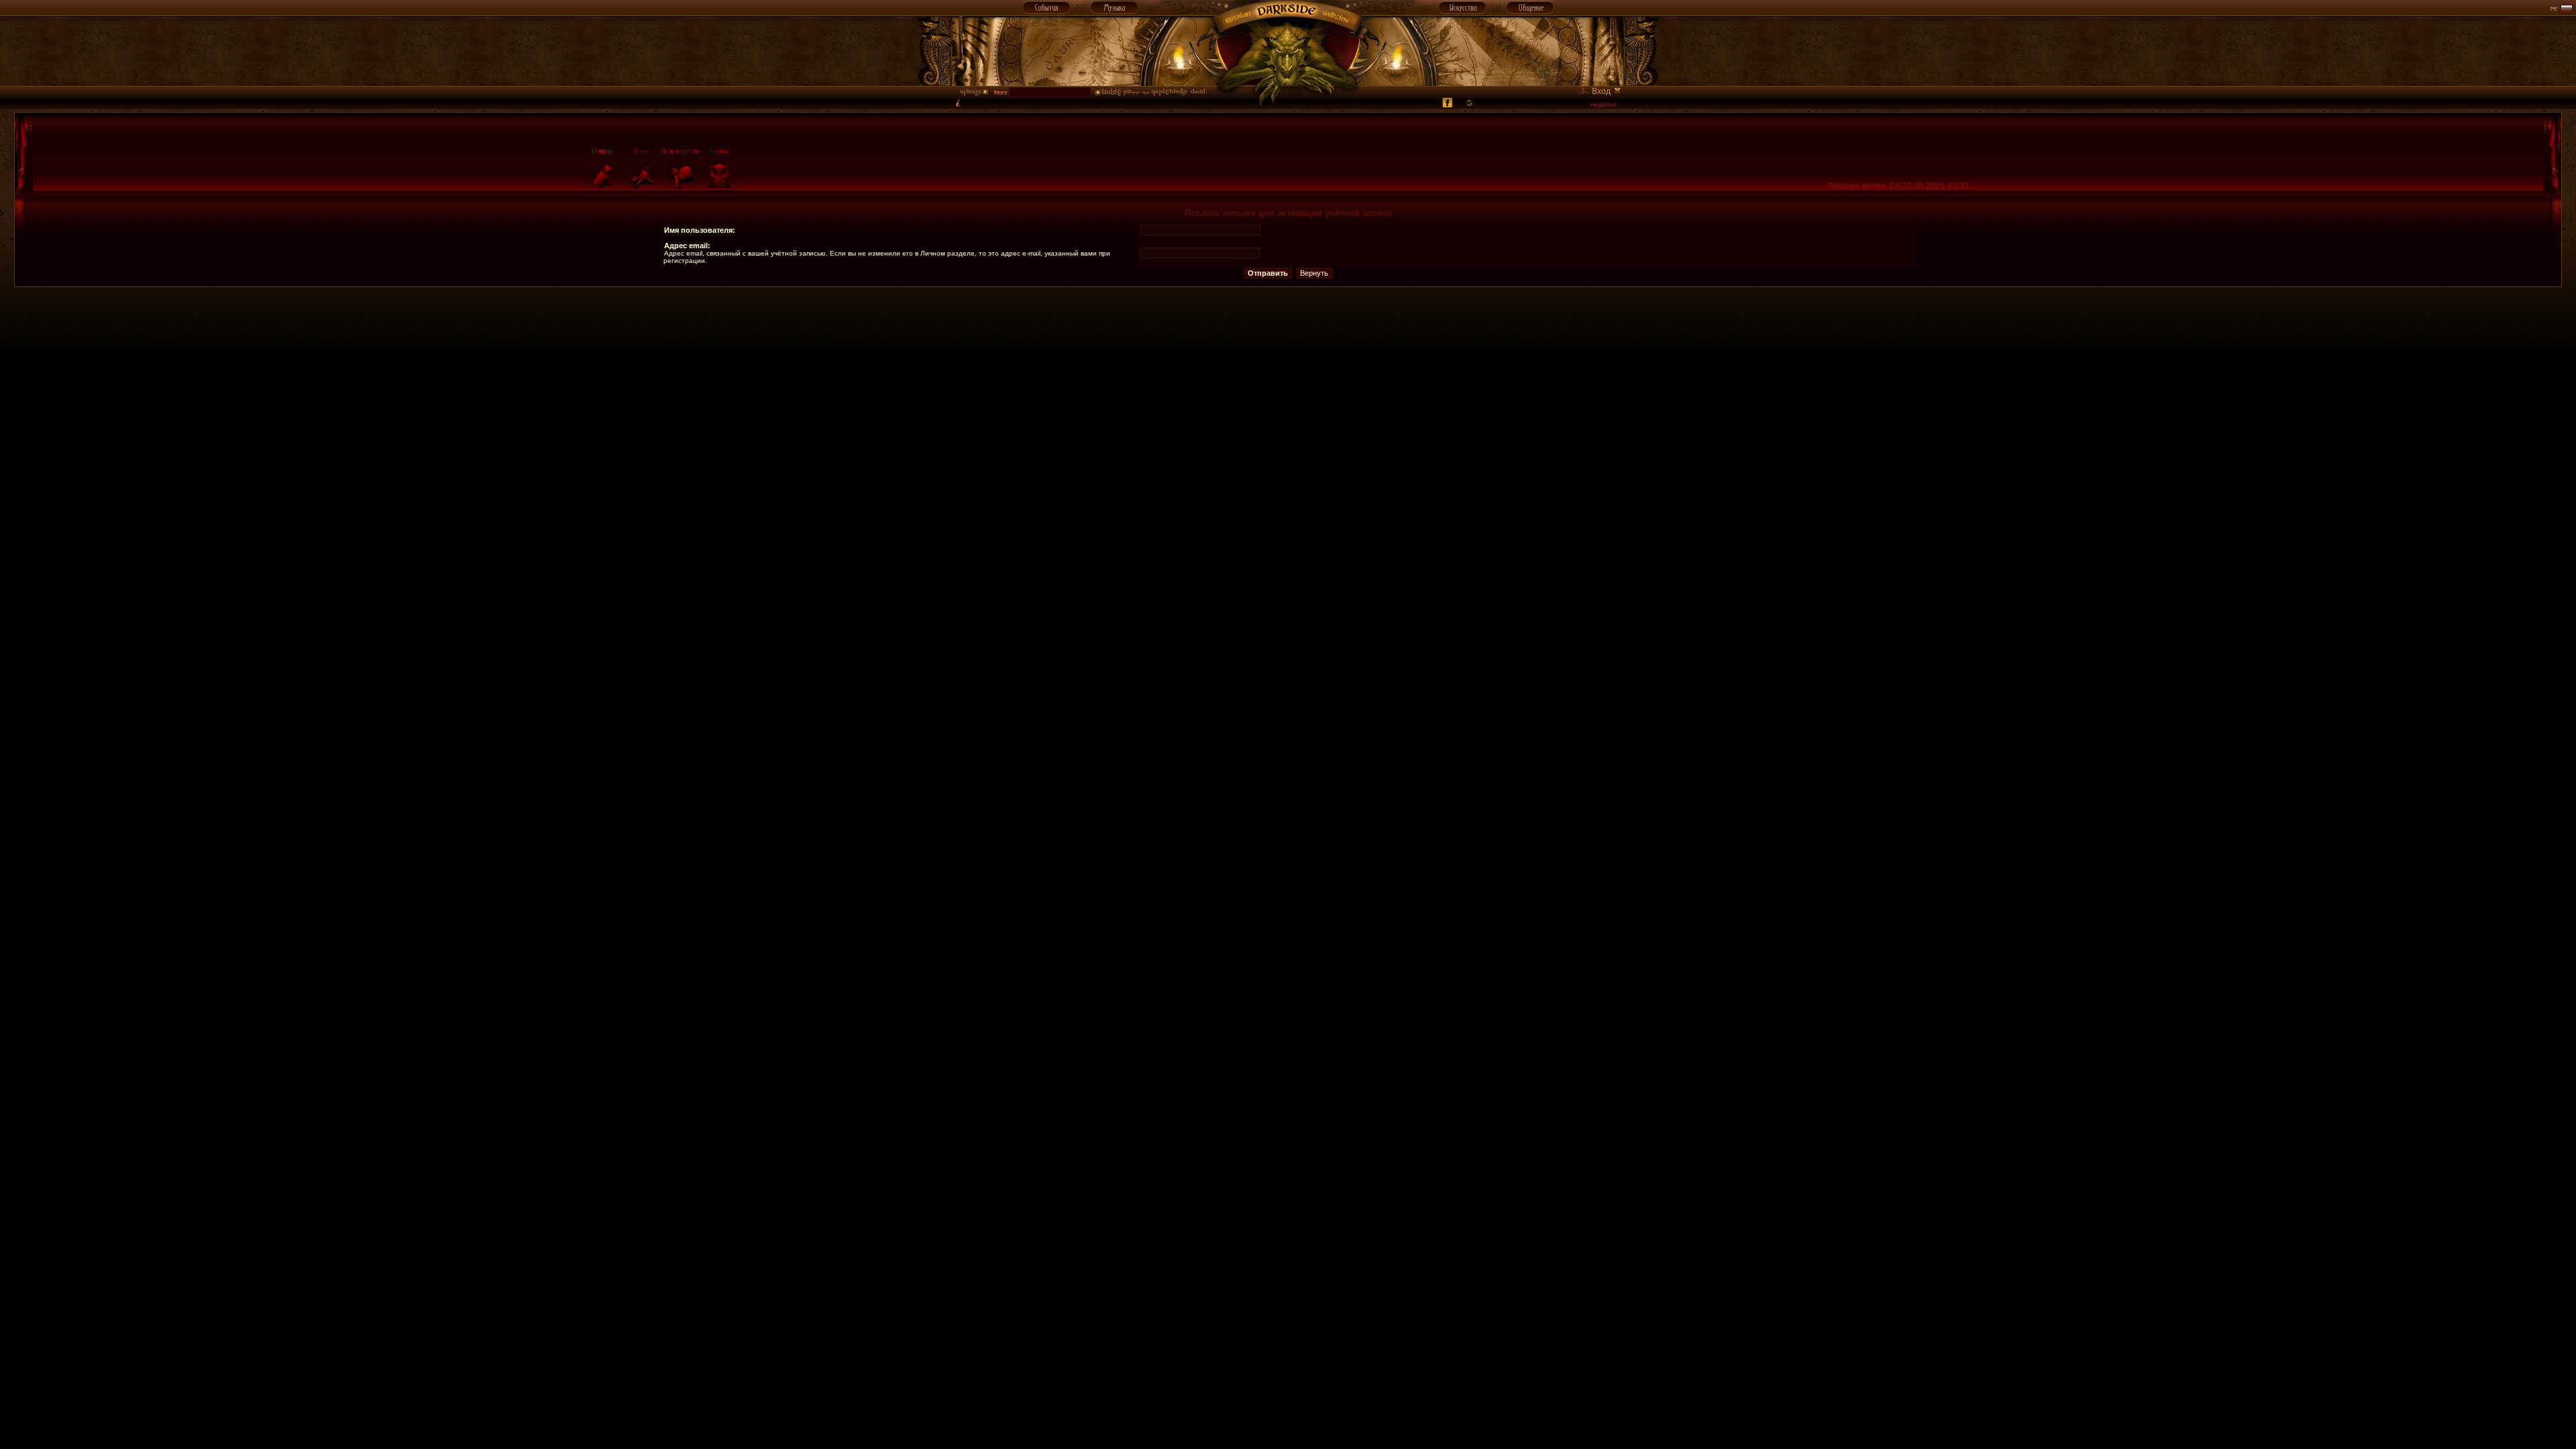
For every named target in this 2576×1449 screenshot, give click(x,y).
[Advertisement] (1288, 317)
